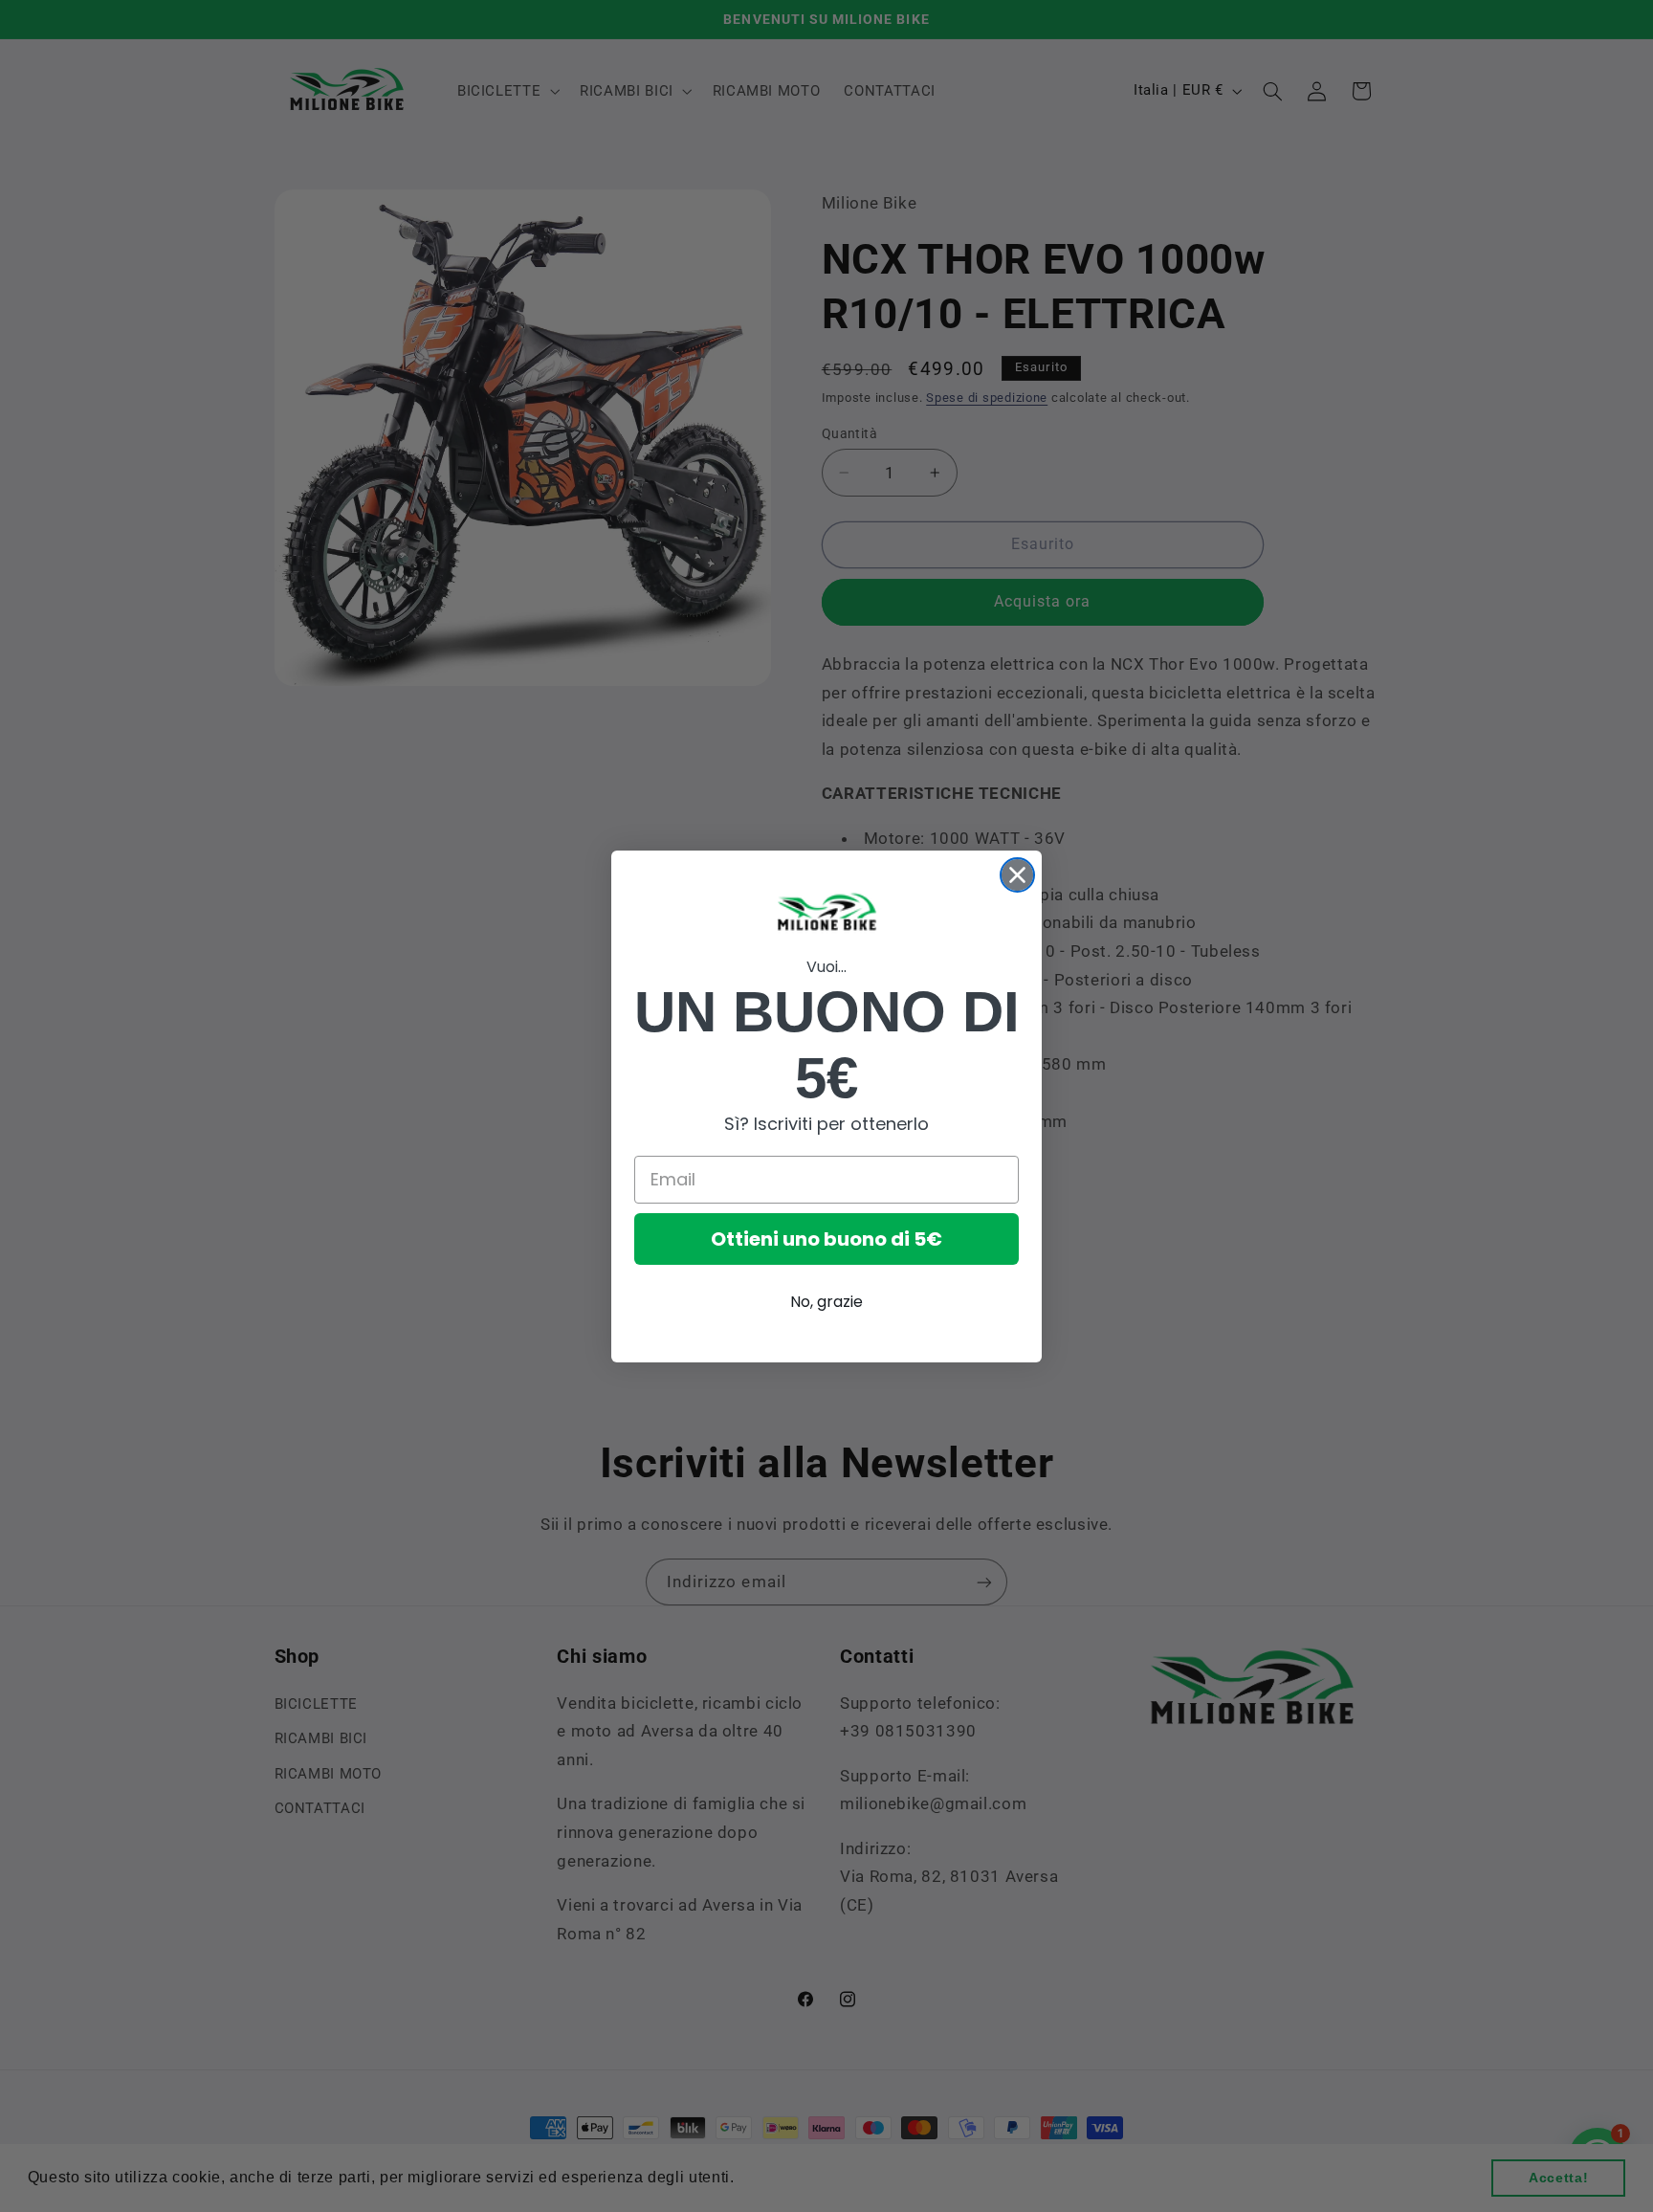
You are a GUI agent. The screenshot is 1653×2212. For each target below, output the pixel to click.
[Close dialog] (1017, 875)
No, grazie (826, 1302)
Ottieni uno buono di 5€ (826, 1239)
